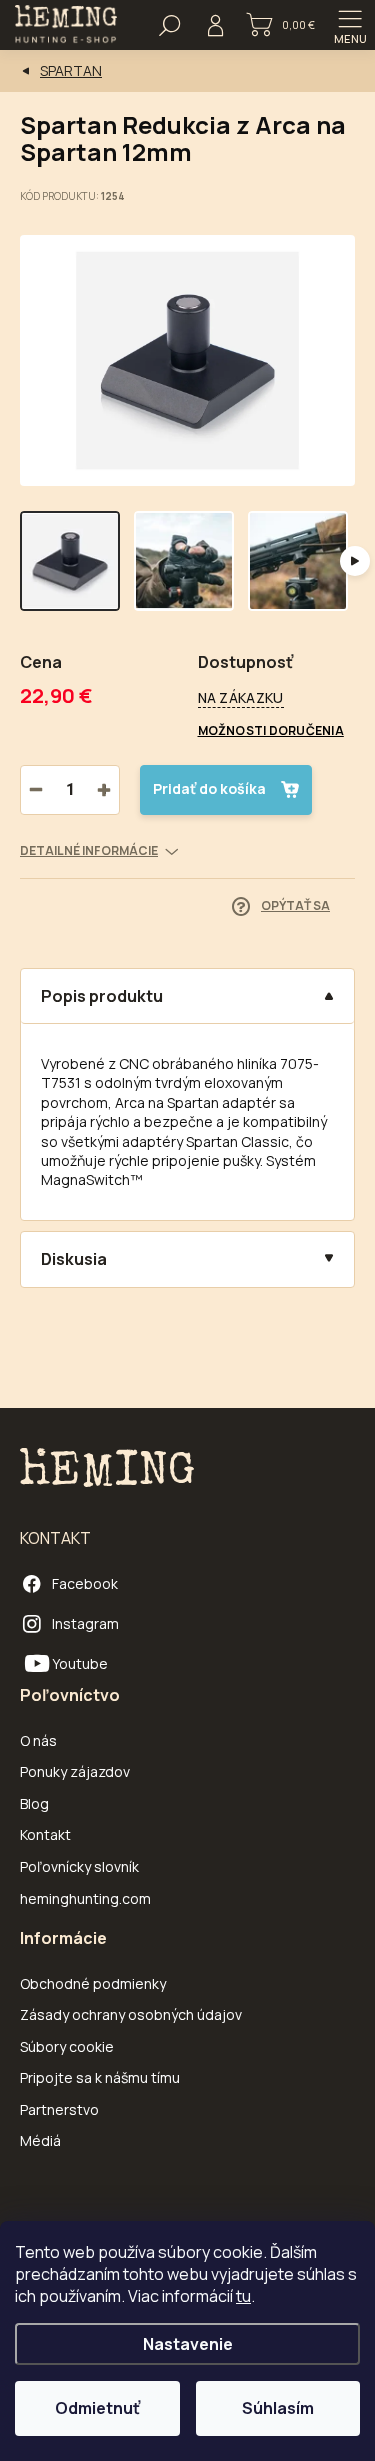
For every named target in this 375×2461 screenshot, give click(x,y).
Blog (34, 1803)
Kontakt (45, 1834)
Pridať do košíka (209, 788)
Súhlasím (278, 2408)
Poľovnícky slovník (79, 1866)
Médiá (40, 2140)
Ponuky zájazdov (75, 1771)
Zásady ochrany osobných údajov (131, 2014)
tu (243, 2296)
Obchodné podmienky (93, 1983)
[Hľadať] (170, 25)
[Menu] (350, 25)
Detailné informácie (89, 851)
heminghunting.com (85, 1898)
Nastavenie (188, 2344)
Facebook (85, 1583)
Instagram (85, 1623)
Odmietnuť (97, 2408)
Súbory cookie (67, 2046)
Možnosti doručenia (271, 730)
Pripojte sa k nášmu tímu (100, 2077)
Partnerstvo (59, 2109)
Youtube (74, 1663)
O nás (38, 1740)
